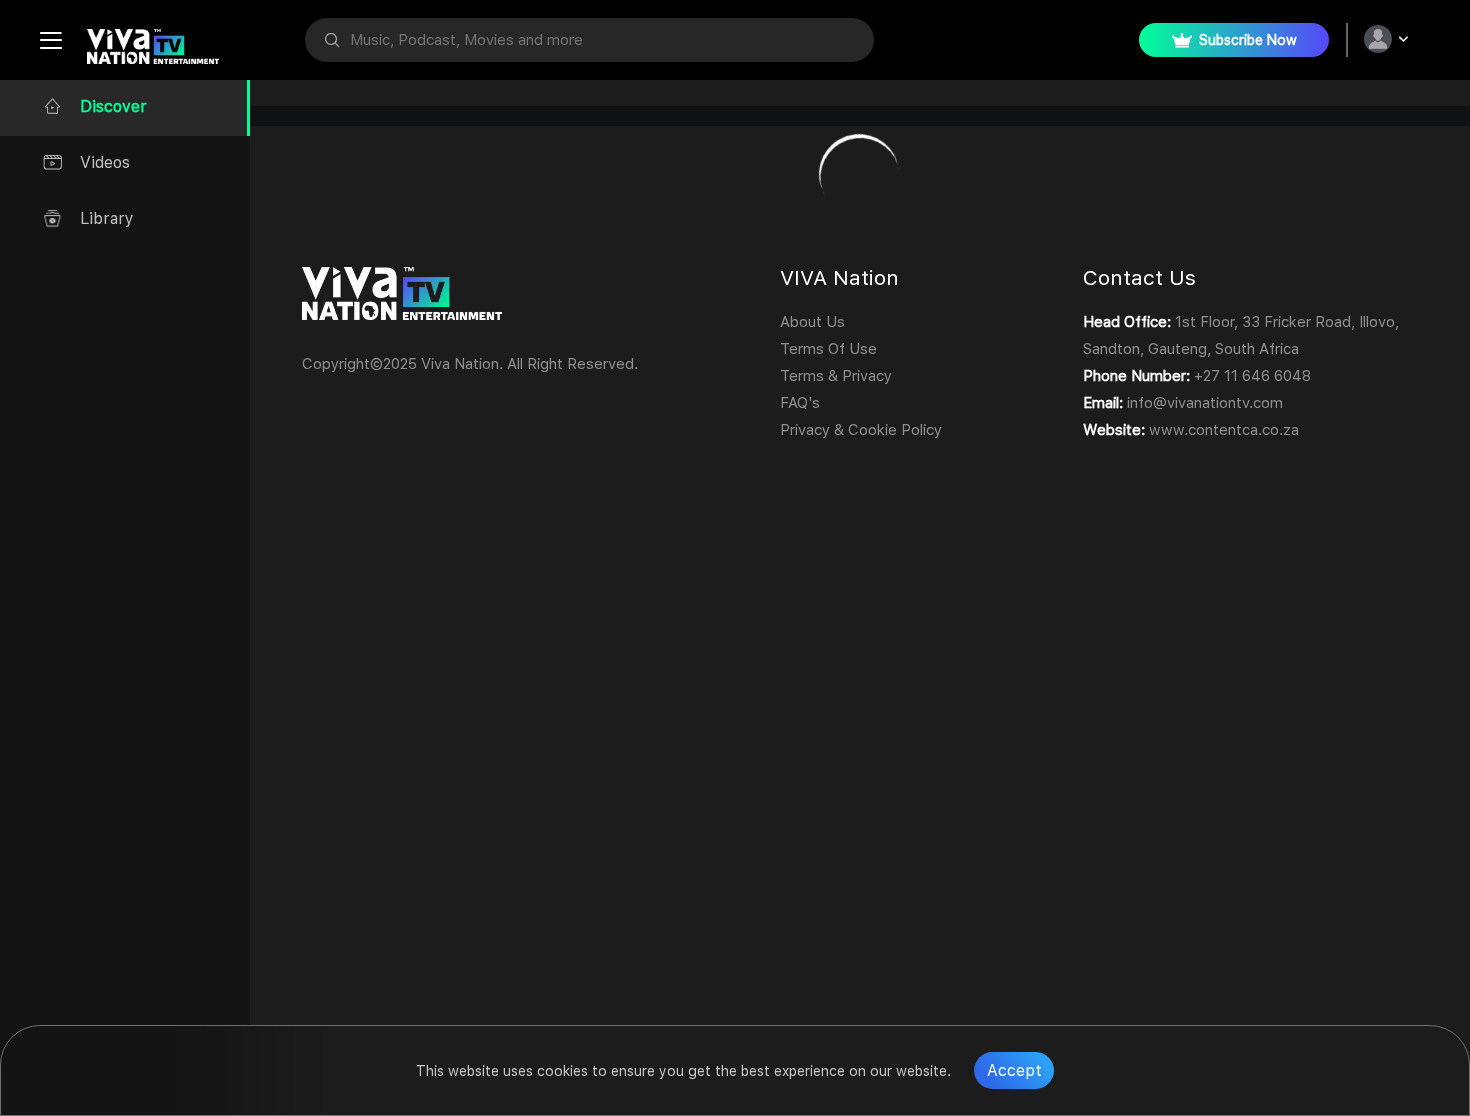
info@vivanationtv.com (1205, 403)
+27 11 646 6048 (1252, 376)
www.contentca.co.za (1224, 430)
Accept (1014, 1070)
